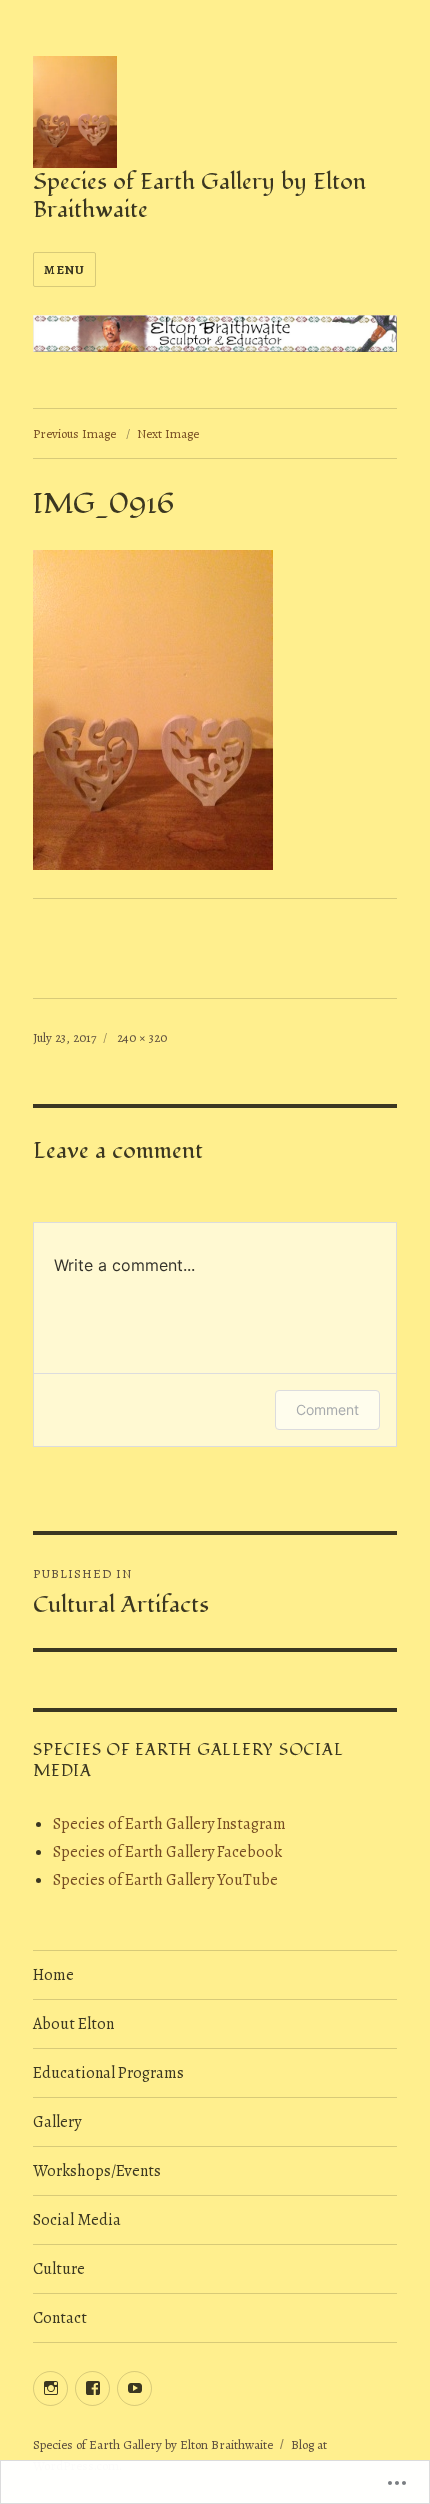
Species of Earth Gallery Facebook (167, 1852)
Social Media (77, 2220)
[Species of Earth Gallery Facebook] (92, 2388)
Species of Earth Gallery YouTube (165, 1880)
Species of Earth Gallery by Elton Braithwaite (199, 196)
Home (53, 1975)
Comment (327, 1409)
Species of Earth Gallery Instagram (169, 1824)
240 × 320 (142, 1037)
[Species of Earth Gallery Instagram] (50, 2388)
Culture (59, 2269)
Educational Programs (108, 2073)
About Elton (73, 2024)
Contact (60, 2318)
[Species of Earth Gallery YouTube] (134, 2388)
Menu (64, 269)
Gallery (57, 2122)
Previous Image (74, 433)
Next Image (168, 433)
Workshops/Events (97, 2171)
